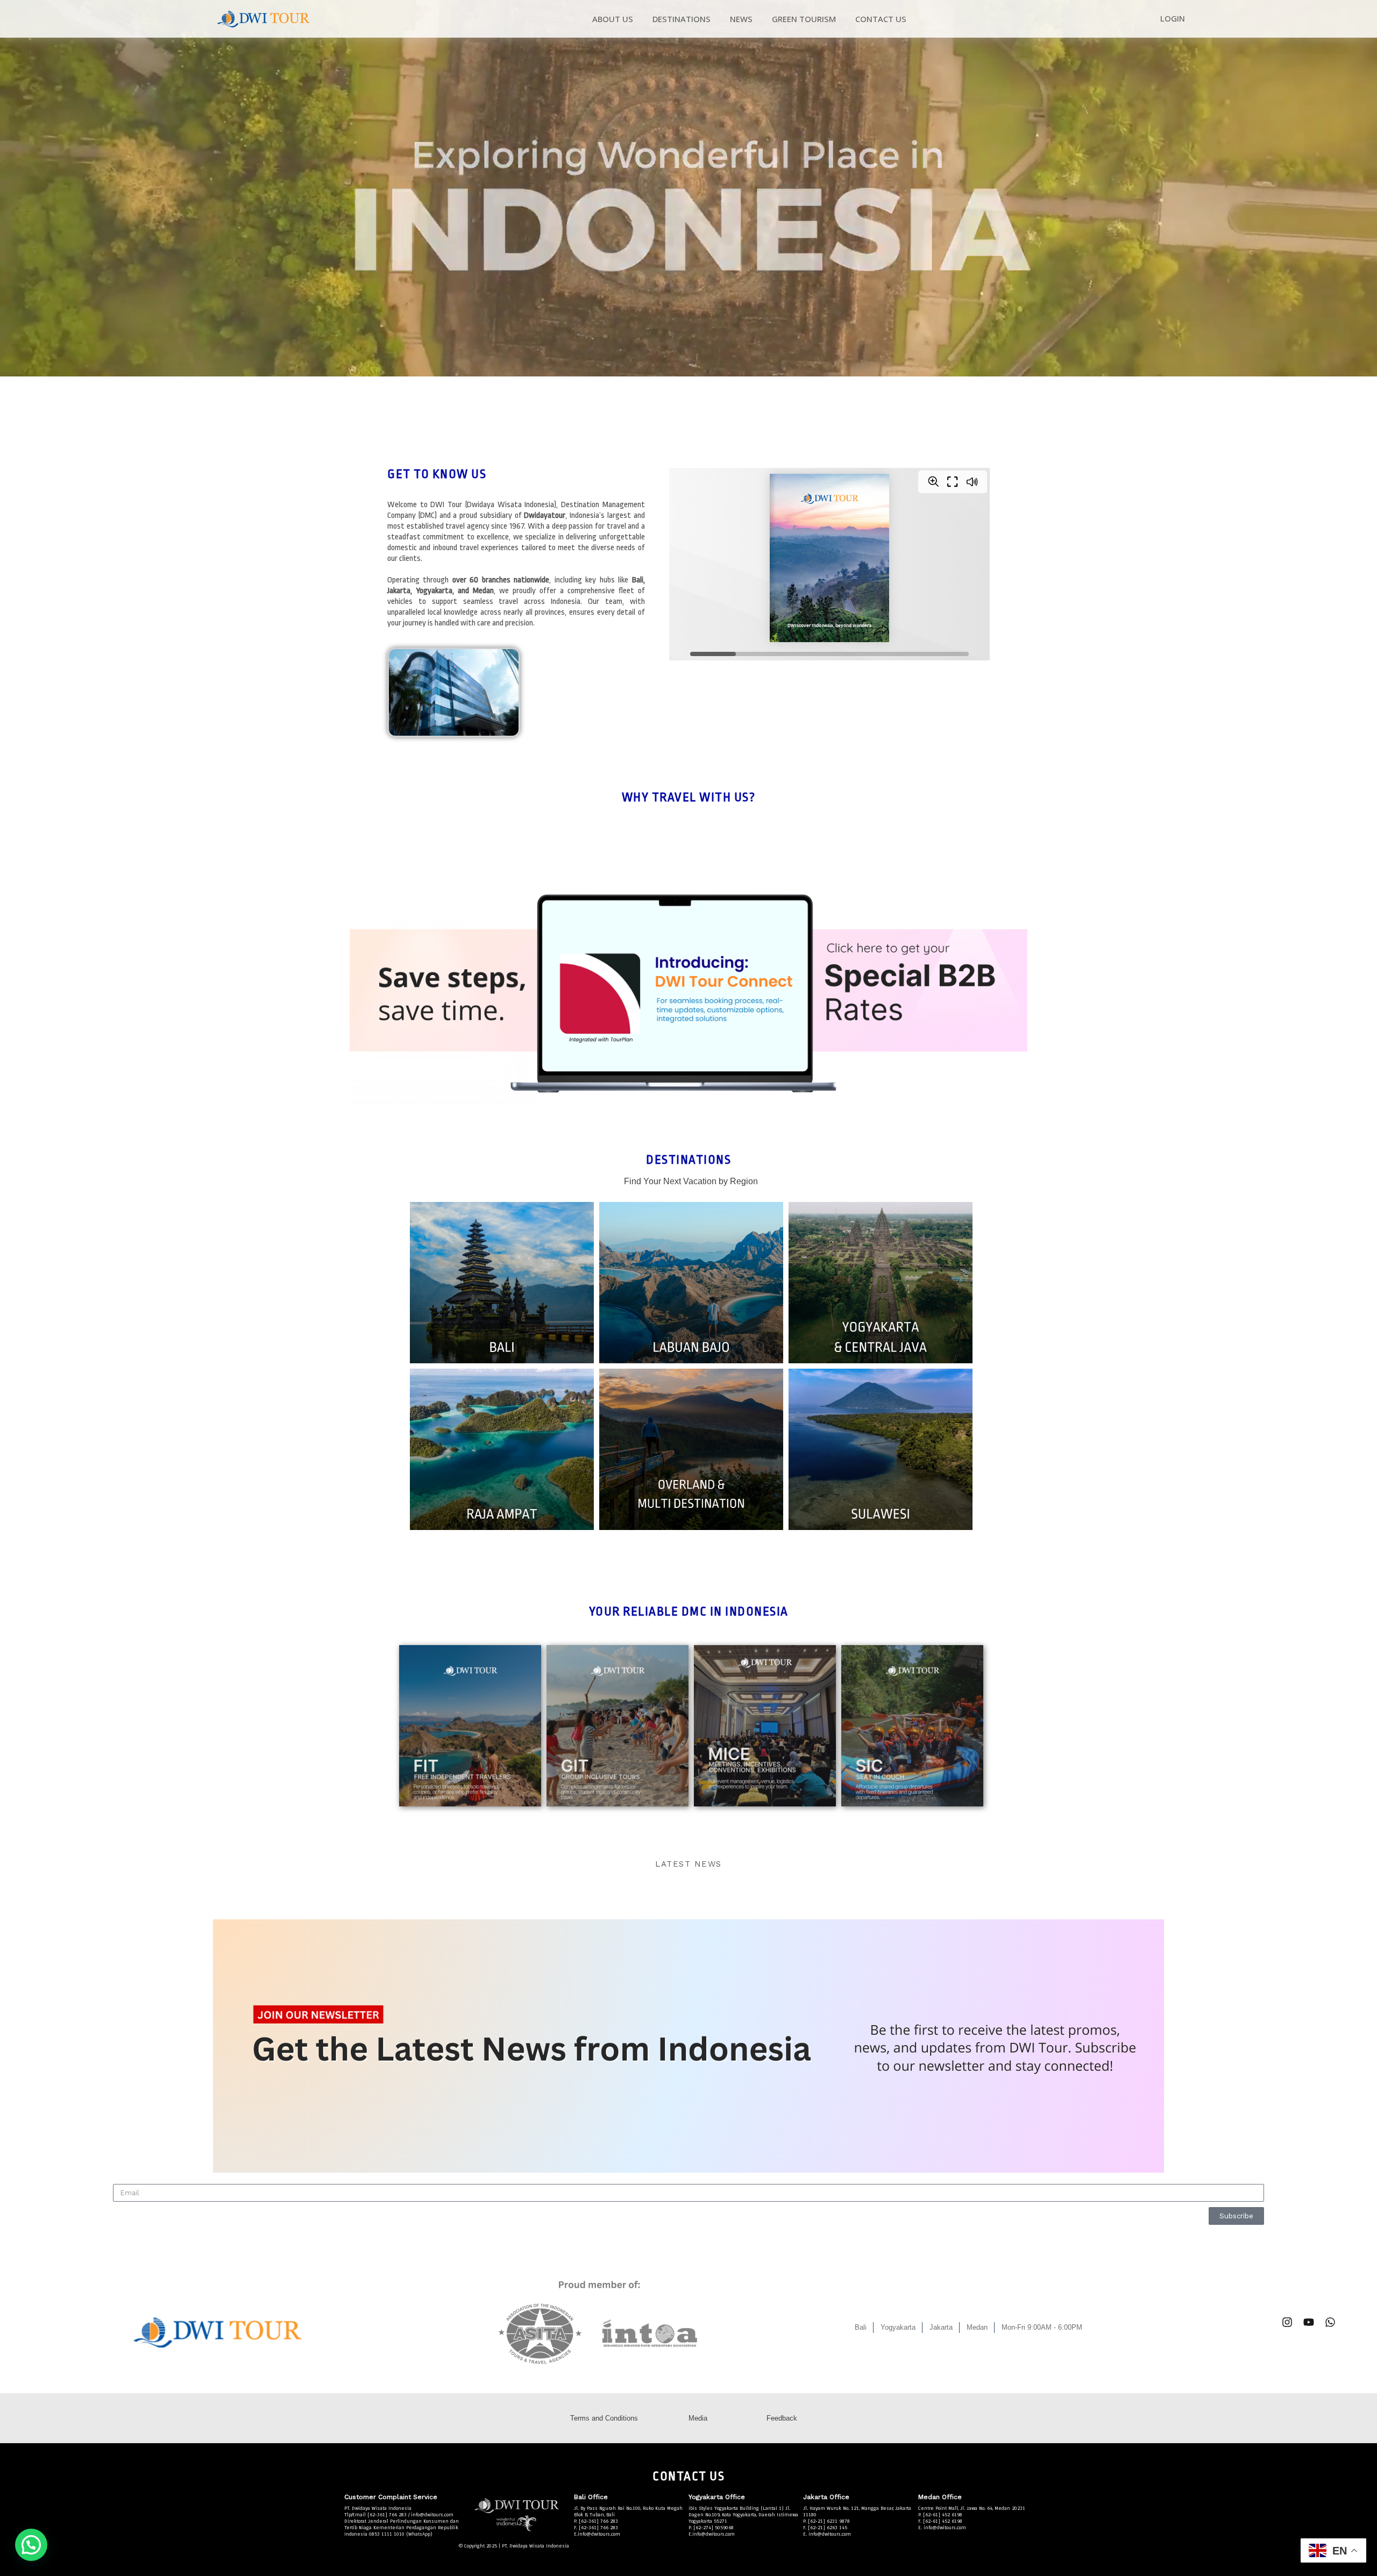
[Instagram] (1287, 2322)
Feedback (782, 2418)
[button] (31, 2545)
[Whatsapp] (1330, 2322)
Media (698, 2418)
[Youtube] (1309, 2322)
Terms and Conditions (604, 2418)
